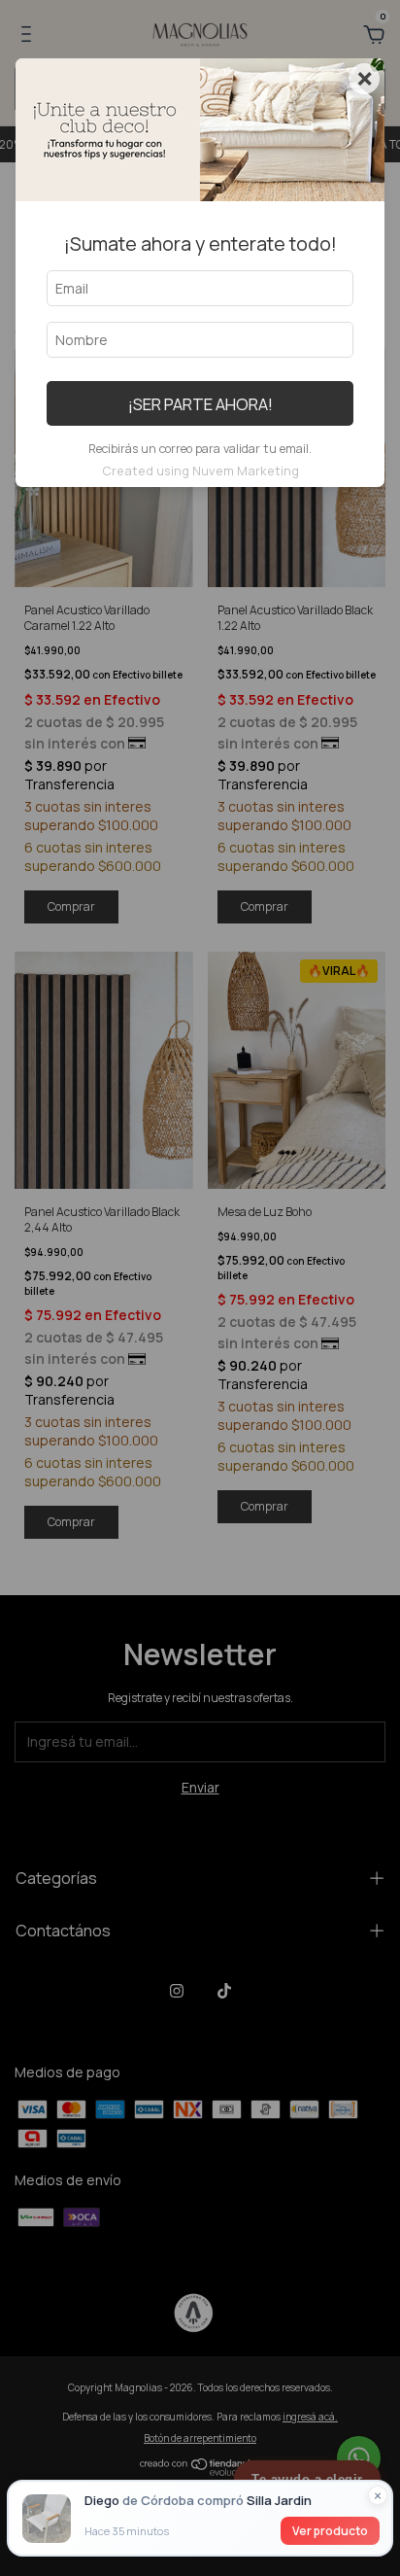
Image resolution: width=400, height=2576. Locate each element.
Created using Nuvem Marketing (200, 470)
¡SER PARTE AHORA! (200, 404)
